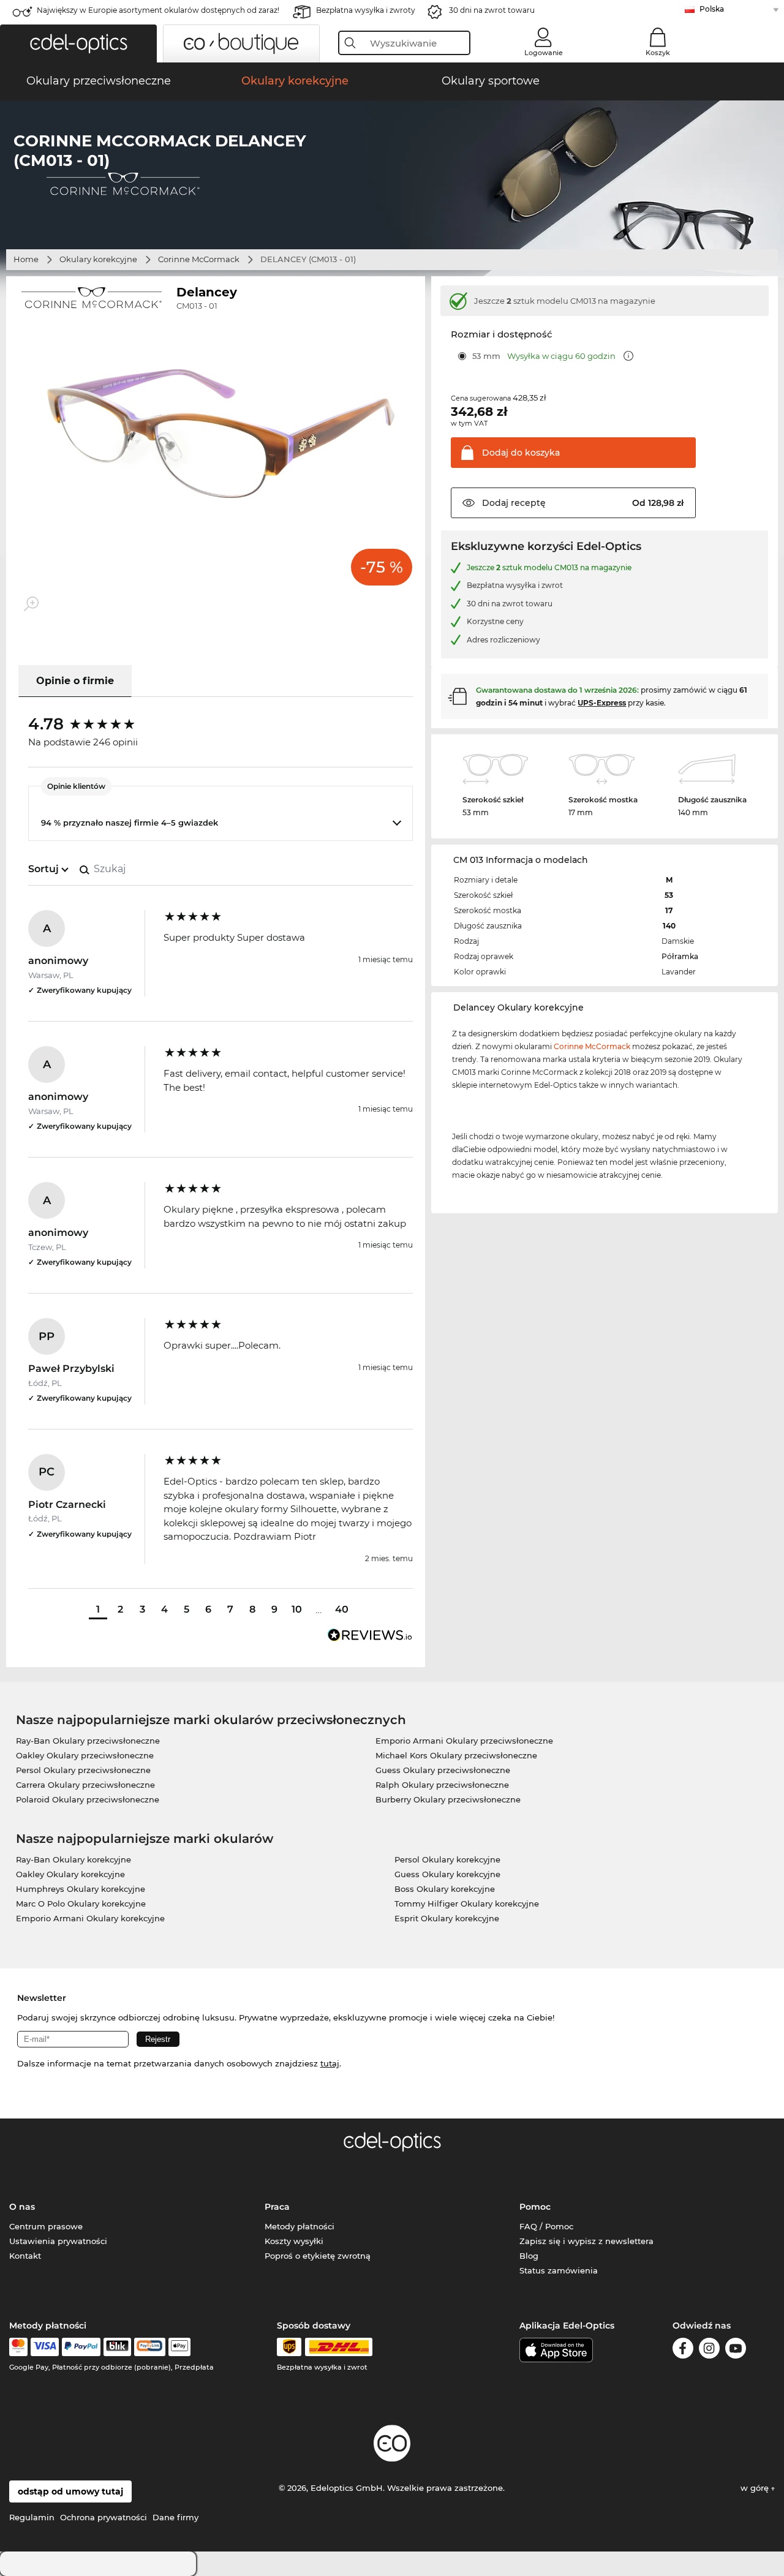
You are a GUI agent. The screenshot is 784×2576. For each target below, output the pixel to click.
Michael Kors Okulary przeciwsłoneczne (456, 1755)
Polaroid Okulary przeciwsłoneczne (88, 1799)
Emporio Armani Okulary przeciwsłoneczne (464, 1741)
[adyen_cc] (18, 2347)
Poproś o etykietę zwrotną (318, 2256)
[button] (78, 43)
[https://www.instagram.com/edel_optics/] (709, 2350)
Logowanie (544, 53)
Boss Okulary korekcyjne (445, 1889)
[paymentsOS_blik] (117, 2347)
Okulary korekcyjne (98, 259)
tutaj (330, 2063)
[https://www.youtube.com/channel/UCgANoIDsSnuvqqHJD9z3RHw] (736, 2350)
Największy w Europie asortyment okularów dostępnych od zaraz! (158, 10)
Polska (712, 9)
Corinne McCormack (199, 259)
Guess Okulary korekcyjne (447, 1874)
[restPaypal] (81, 2347)
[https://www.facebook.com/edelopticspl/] (683, 2350)
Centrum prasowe (46, 2226)
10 (297, 1609)
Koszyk (658, 53)
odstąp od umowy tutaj (70, 2491)
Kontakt (25, 2256)
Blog (529, 2256)
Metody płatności (300, 2226)
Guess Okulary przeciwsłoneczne (443, 1770)
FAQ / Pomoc (546, 2226)
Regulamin (32, 2517)
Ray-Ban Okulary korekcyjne (73, 1859)
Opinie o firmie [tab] (75, 681)
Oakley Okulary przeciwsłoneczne (85, 1755)
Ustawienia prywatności (58, 2241)
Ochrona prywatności (104, 2517)
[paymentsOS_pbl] (150, 2347)
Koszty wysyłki (294, 2241)
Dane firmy (175, 2517)
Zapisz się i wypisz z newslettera (586, 2241)
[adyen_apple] (179, 2347)
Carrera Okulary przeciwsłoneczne (85, 1785)
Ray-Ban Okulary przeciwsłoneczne (88, 1741)
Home (26, 259)
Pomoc (535, 2207)
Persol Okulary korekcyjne (447, 1859)
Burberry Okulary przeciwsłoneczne (448, 1799)
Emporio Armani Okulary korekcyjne (90, 1918)
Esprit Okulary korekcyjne (447, 1918)
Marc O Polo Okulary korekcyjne (81, 1904)
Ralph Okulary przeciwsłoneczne (442, 1785)
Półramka (680, 956)
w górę (756, 2488)
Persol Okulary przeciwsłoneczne (83, 1770)
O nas (22, 2207)
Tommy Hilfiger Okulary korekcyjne (467, 1904)
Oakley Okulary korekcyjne (70, 1874)
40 (342, 1609)
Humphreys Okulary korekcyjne (81, 1889)
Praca (277, 2207)
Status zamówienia (559, 2270)
